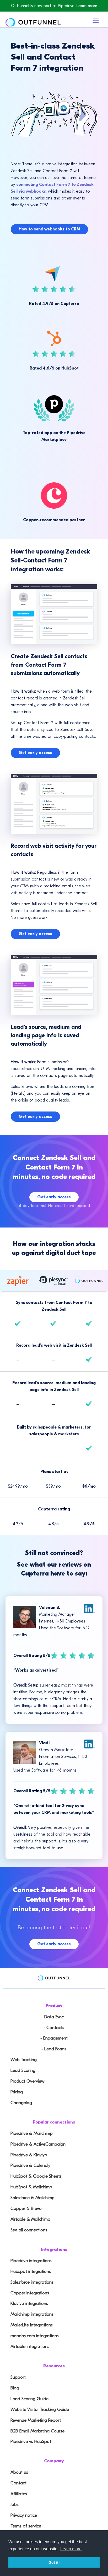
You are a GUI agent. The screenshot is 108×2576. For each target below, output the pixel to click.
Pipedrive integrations (31, 2261)
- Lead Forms (54, 2049)
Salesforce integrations (32, 2282)
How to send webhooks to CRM (49, 229)
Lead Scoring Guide (29, 2399)
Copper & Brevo (26, 2208)
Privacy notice (24, 2515)
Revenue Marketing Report (36, 2420)
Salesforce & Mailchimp (33, 2198)
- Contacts (54, 2028)
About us (19, 2472)
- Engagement (54, 2038)
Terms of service (26, 2526)
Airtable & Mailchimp (30, 2219)
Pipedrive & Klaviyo (29, 2155)
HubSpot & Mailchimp (31, 2187)
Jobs (15, 2504)
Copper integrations (30, 2293)
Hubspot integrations (31, 2271)
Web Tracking (24, 2060)
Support (18, 2377)
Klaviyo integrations (29, 2303)
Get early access (35, 753)
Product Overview (27, 2081)
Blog (15, 2388)
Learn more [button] (71, 2549)
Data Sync (54, 2017)
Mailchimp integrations (32, 2314)
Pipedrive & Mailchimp (32, 2133)
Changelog (21, 2103)
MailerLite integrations (32, 2325)
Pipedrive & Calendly (30, 2165)
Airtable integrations (30, 2346)
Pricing (17, 2092)
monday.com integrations (35, 2336)
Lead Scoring (23, 2070)
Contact (18, 2483)
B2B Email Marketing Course (37, 2431)
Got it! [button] (54, 2562)
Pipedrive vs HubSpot (31, 2441)
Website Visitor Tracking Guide (40, 2409)
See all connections (29, 2230)
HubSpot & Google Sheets (36, 2176)
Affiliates (19, 2494)
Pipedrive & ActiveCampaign (38, 2144)
